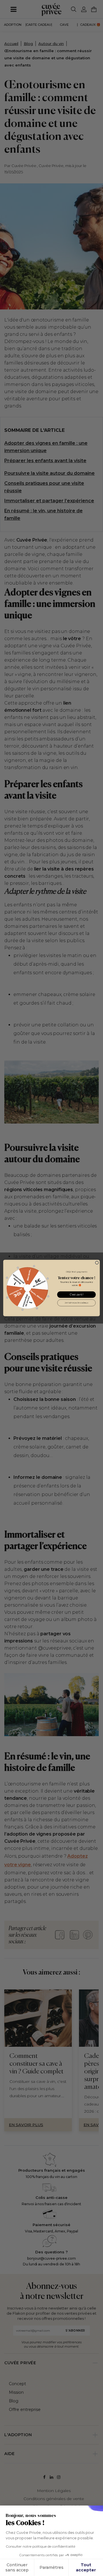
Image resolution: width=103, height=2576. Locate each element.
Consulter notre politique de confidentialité (40, 2546)
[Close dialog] (97, 1263)
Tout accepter (86, 2567)
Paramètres (51, 2567)
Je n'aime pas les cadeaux (76, 1303)
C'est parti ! (77, 1295)
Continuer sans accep (17, 2567)
